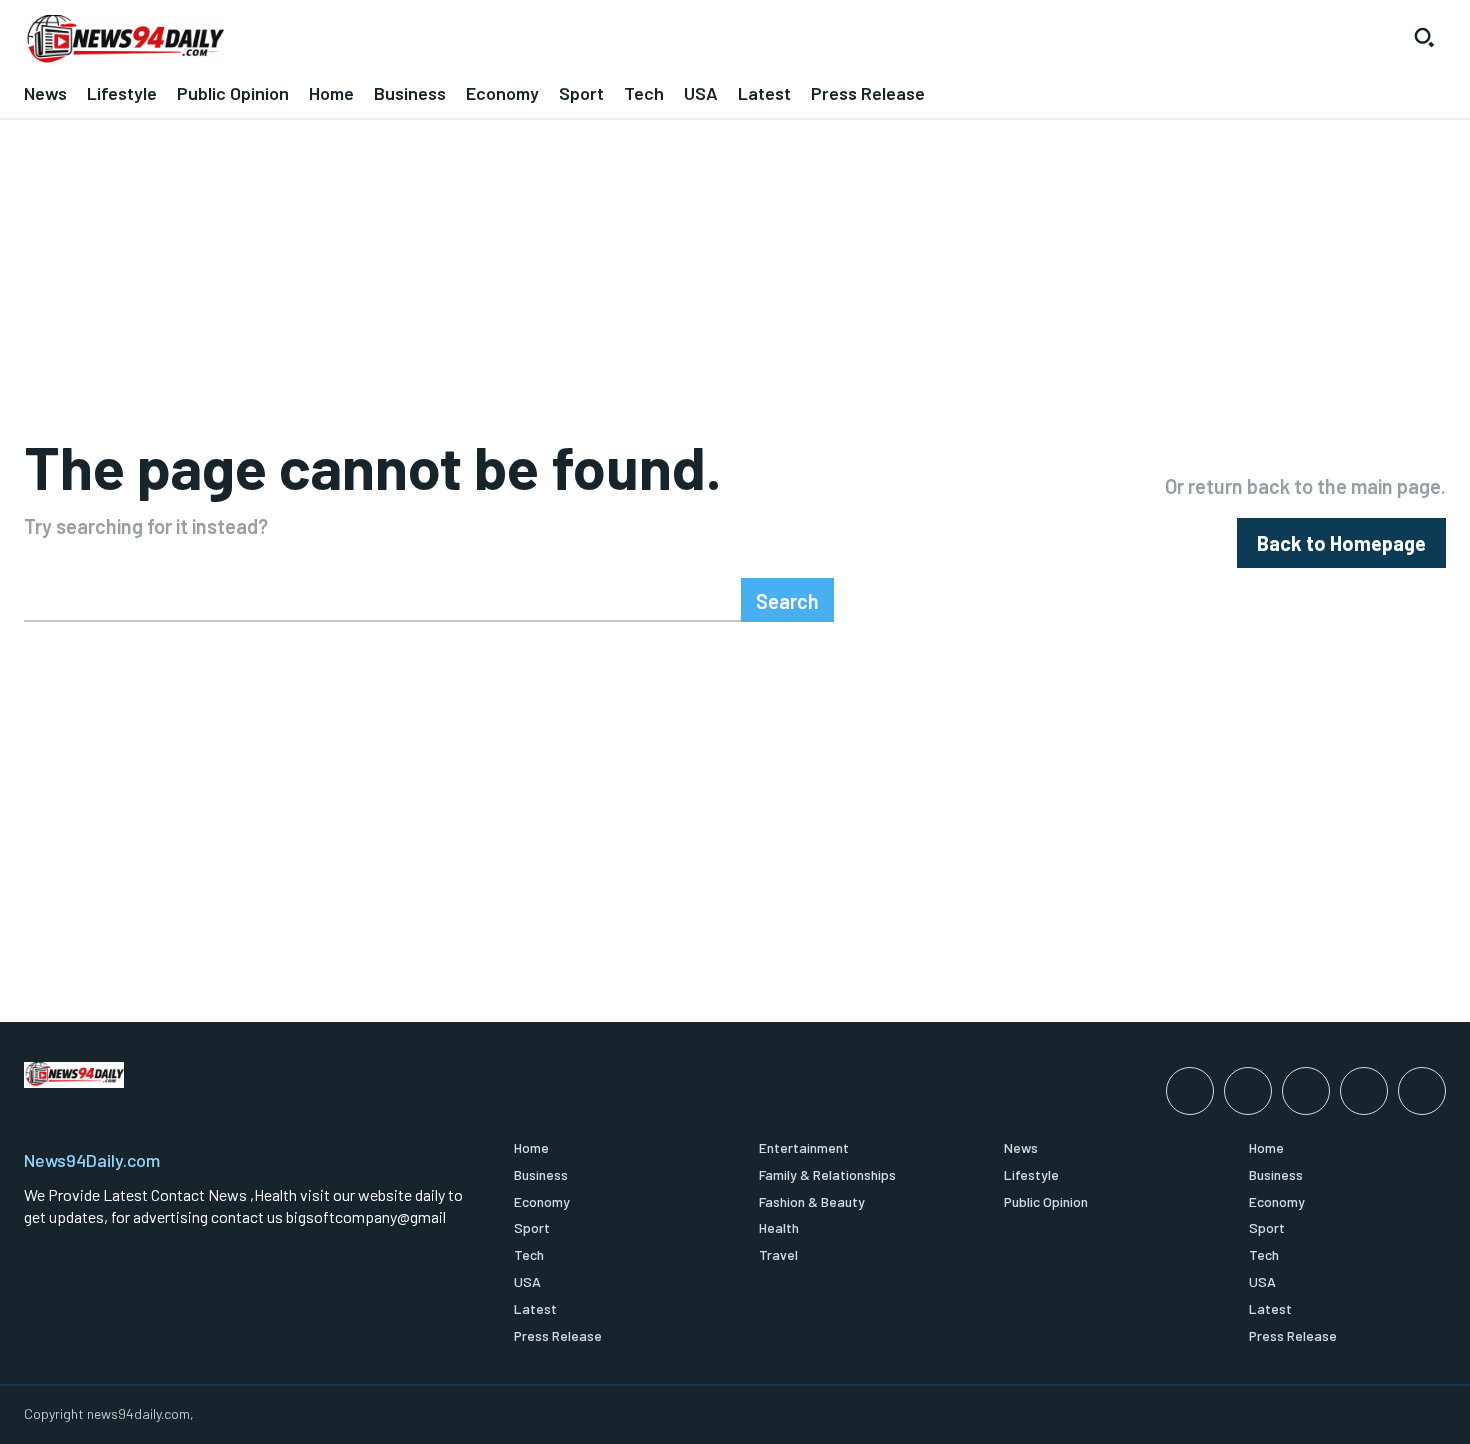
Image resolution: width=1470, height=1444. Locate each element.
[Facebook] (1190, 1091)
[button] (1424, 37)
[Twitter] (1422, 1091)
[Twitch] (1364, 1091)
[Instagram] (1248, 1091)
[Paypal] (1306, 1091)
